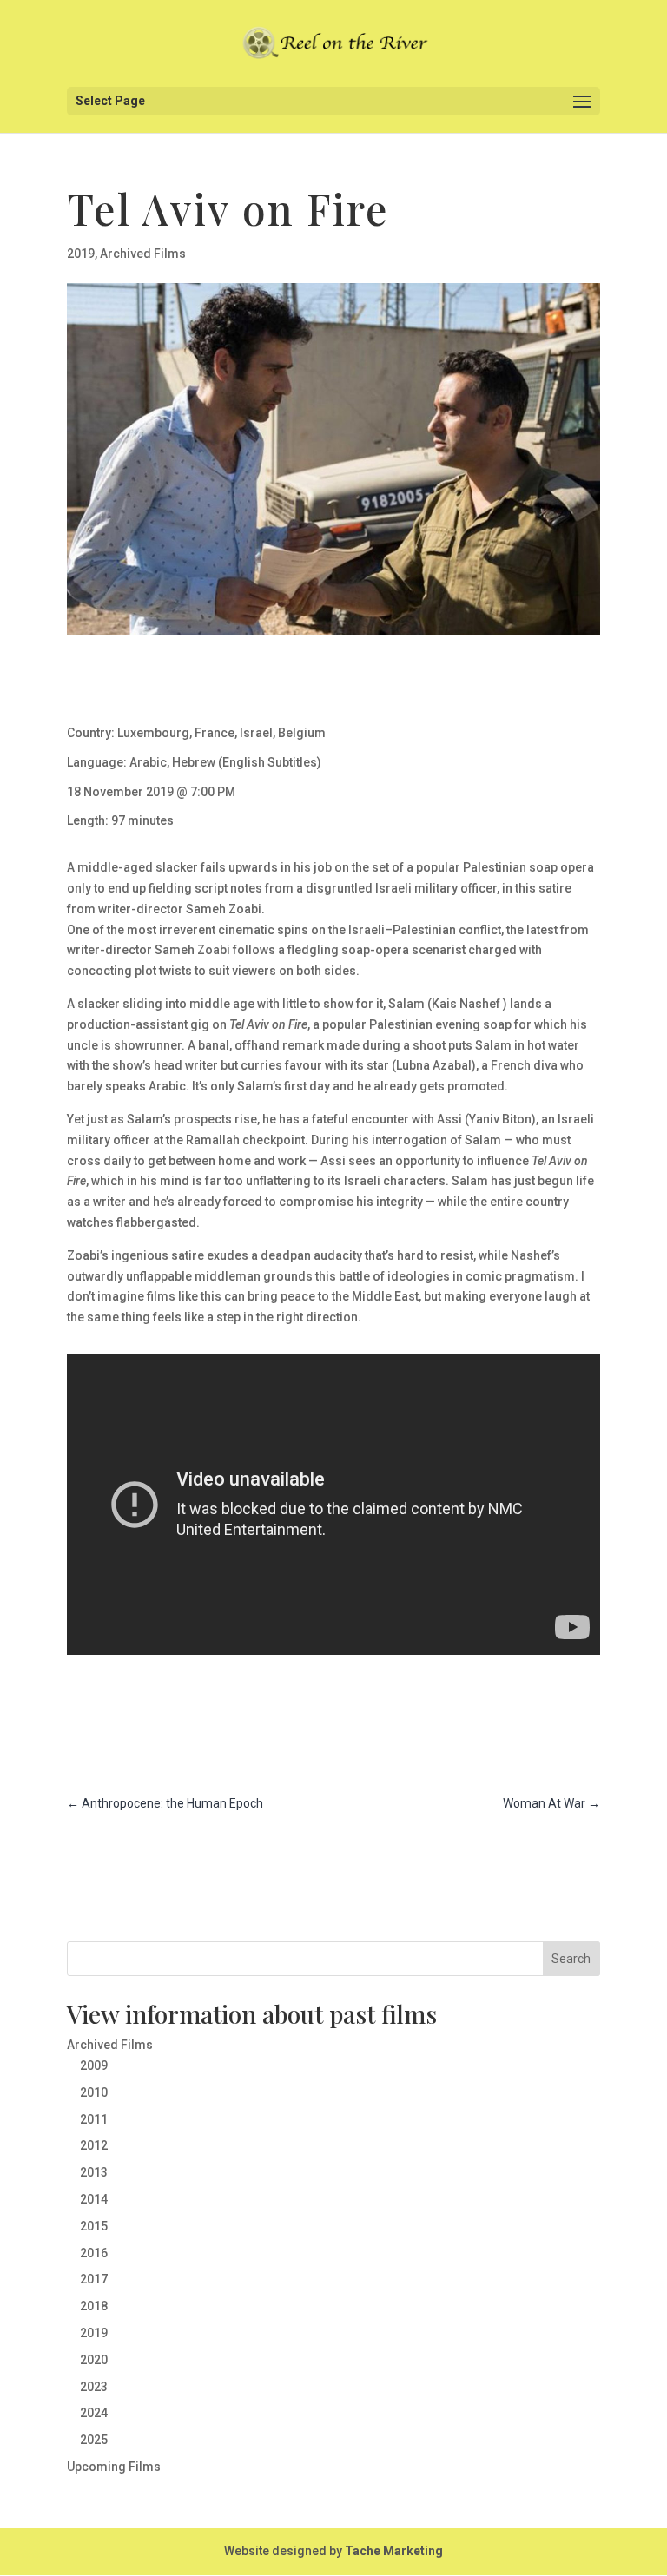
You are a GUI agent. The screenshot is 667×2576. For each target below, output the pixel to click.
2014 (94, 2199)
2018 (94, 2306)
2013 (94, 2172)
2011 (94, 2119)
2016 (94, 2253)
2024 (94, 2413)
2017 (94, 2279)
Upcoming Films (114, 2467)
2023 (94, 2387)
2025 (94, 2440)
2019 (81, 254)
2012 (94, 2145)
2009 (94, 2065)
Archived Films (143, 254)
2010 (94, 2092)
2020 (94, 2360)
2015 (94, 2226)
